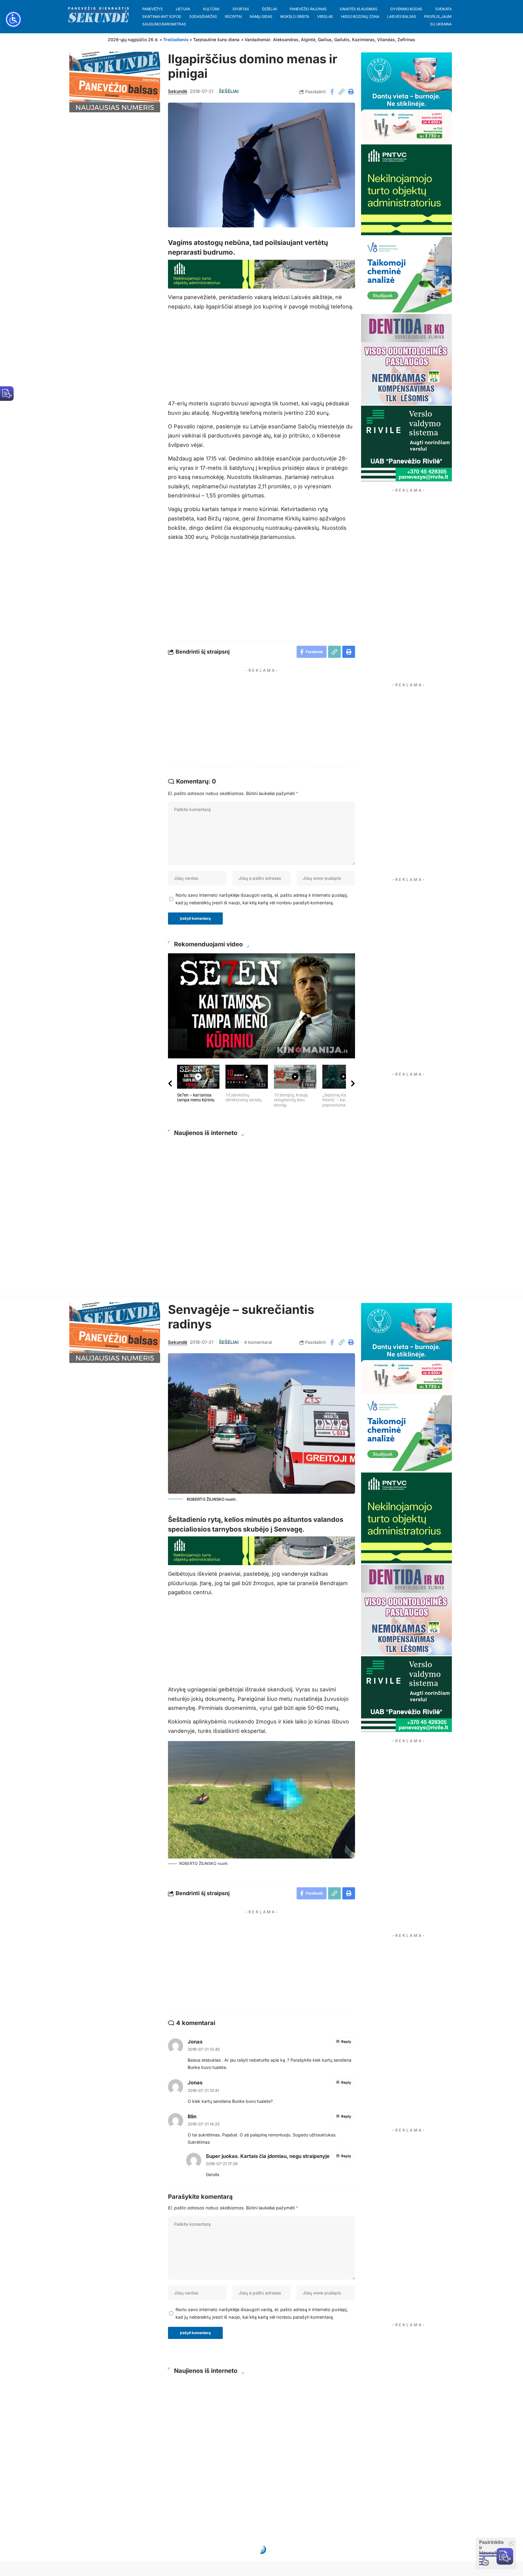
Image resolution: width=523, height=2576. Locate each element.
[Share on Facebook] (332, 92)
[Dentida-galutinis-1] (406, 359)
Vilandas (386, 40)
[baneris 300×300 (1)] (406, 189)
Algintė (308, 40)
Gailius (325, 40)
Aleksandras (286, 40)
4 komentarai (258, 1342)
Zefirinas (406, 40)
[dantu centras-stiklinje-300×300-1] (406, 97)
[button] (341, 92)
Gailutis (342, 40)
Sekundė (178, 91)
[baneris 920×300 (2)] (261, 274)
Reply (346, 2042)
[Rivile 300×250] (406, 443)
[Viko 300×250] (406, 274)
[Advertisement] (267, 718)
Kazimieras (363, 40)
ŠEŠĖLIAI (229, 91)
